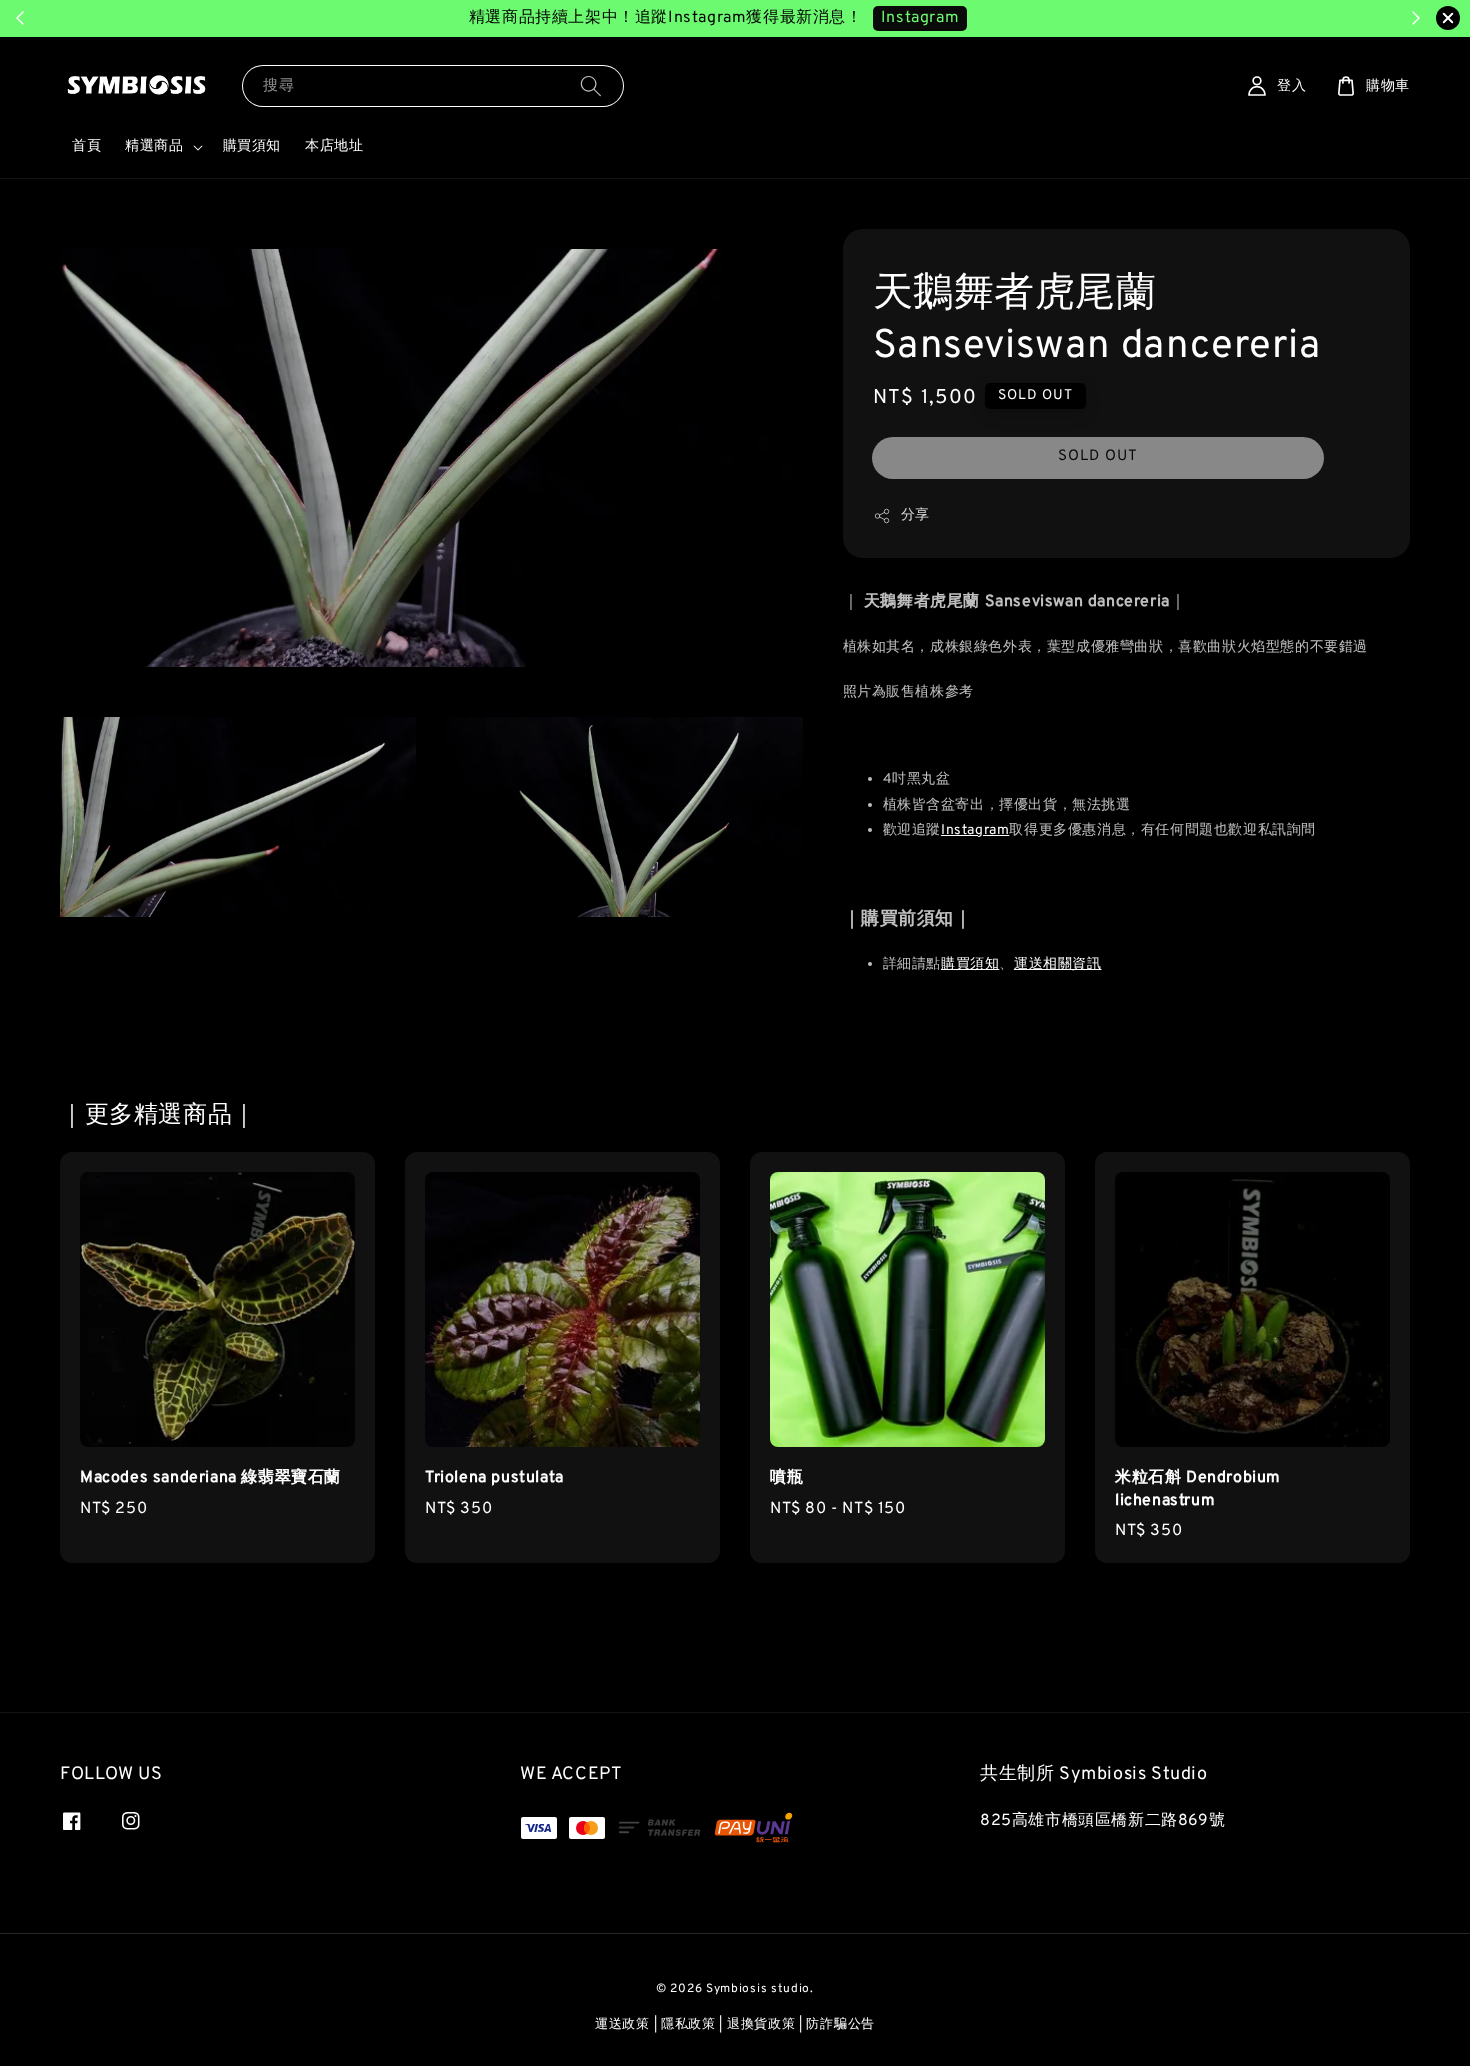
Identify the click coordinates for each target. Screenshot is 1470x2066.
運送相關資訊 (1058, 964)
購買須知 (252, 146)
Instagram (920, 18)
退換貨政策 (761, 2025)
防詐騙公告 (840, 2025)
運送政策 (622, 2025)
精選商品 (154, 146)
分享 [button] (915, 515)
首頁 (86, 146)
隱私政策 (688, 2025)
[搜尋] (591, 85)
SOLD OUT (1098, 456)
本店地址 (334, 146)
